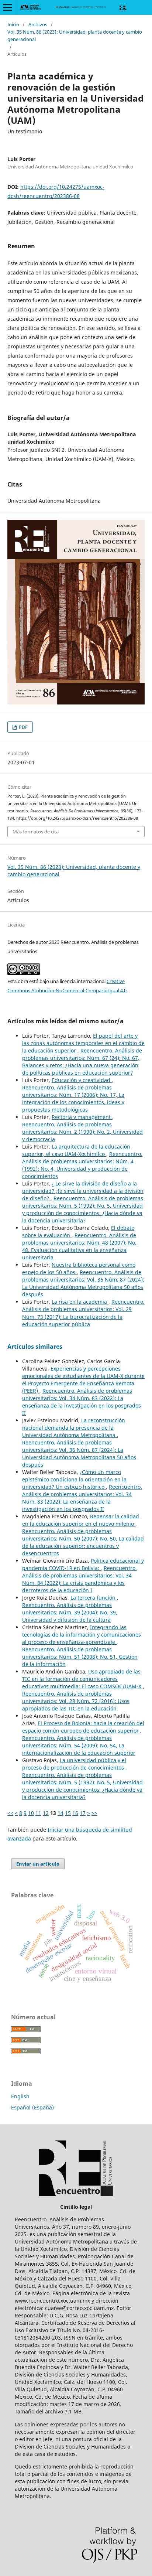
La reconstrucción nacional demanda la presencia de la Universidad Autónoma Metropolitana (74, 1428)
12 (46, 1813)
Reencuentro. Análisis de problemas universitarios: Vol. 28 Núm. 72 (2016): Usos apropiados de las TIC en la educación (76, 1701)
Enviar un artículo (38, 1864)
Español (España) (32, 2107)
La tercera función (94, 1598)
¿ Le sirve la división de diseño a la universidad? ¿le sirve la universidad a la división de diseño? (83, 1191)
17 (83, 1813)
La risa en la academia (80, 1302)
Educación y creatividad (82, 1080)
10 (31, 1813)
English (20, 2096)
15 (68, 1813)
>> (94, 1813)
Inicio (13, 24)
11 (38, 1813)
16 (75, 1813)
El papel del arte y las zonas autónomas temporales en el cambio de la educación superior (83, 1043)
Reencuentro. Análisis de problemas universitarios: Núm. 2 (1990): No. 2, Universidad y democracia (82, 1132)
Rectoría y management (82, 1117)
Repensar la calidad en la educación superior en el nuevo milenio (81, 1520)
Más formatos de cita (36, 832)
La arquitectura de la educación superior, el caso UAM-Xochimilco (76, 1150)
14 (61, 1813)
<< (10, 1813)
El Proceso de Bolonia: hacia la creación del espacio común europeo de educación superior (83, 1727)
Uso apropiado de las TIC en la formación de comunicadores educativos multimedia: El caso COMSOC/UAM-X (82, 1679)
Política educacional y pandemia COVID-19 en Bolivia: (83, 1564)
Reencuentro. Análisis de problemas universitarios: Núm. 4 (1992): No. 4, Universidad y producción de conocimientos (82, 1165)
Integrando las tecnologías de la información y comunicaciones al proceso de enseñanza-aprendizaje (82, 1635)
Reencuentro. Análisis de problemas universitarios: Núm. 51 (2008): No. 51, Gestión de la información (80, 1657)
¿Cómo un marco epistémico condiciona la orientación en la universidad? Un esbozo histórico (74, 1479)
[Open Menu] (7, 7)
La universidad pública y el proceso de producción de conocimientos (74, 1764)
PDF (23, 727)
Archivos (38, 24)
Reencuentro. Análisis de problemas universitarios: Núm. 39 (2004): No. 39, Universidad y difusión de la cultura (70, 1612)
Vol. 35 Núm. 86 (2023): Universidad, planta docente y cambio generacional (75, 35)
